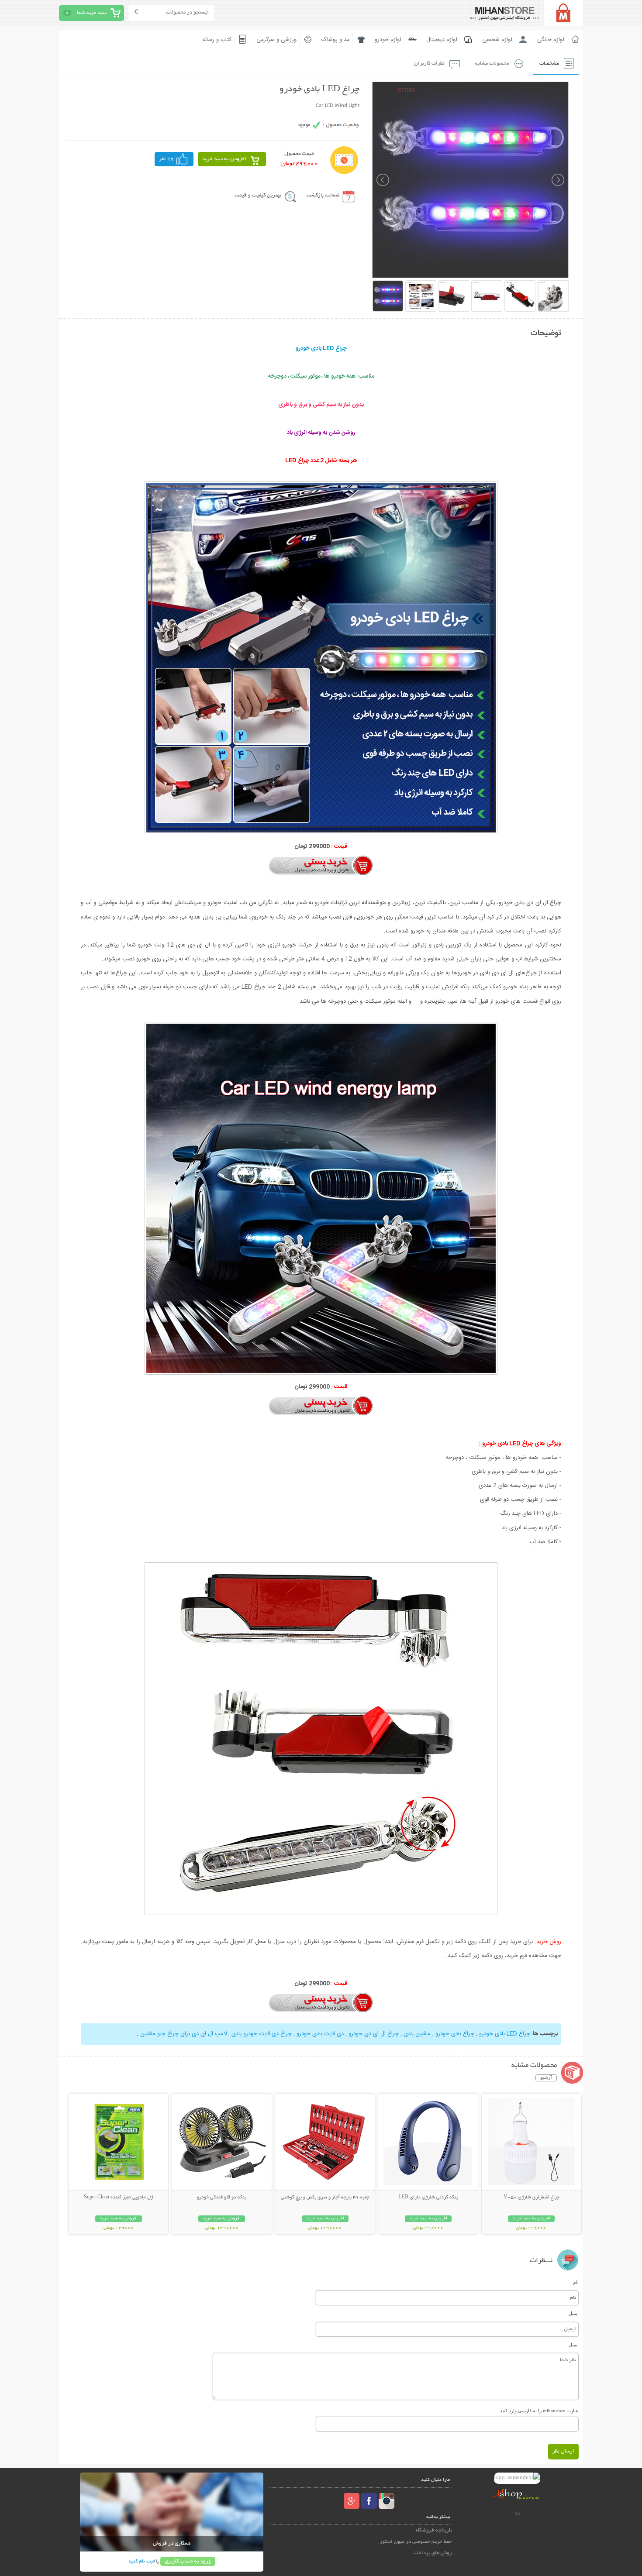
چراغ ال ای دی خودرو (373, 2034)
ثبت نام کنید (142, 2561)
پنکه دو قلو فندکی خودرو (222, 2198)
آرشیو (546, 2078)
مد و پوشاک (336, 40)
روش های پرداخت (433, 2553)
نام (576, 2282)
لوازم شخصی (497, 40)
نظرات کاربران (429, 64)
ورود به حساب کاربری (188, 2561)
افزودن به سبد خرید (224, 159)
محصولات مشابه (492, 64)
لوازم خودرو (388, 40)
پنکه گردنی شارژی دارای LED (428, 2198)
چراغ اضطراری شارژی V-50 (532, 2198)
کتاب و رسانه (217, 40)
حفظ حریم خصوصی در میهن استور (416, 2542)
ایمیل (574, 2313)
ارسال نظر (563, 2451)
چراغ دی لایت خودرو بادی (261, 2034)
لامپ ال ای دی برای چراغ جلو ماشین (183, 2034)
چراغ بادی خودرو (454, 2034)
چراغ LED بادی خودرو (504, 2034)
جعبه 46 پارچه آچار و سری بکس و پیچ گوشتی (325, 2198)
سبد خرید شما (92, 13)
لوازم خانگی (551, 40)
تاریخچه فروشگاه (434, 2530)
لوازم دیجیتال (442, 40)
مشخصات (549, 64)
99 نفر (166, 159)
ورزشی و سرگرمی (276, 40)
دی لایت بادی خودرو (319, 2034)
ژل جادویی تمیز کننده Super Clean (118, 2198)
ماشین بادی (416, 2034)
